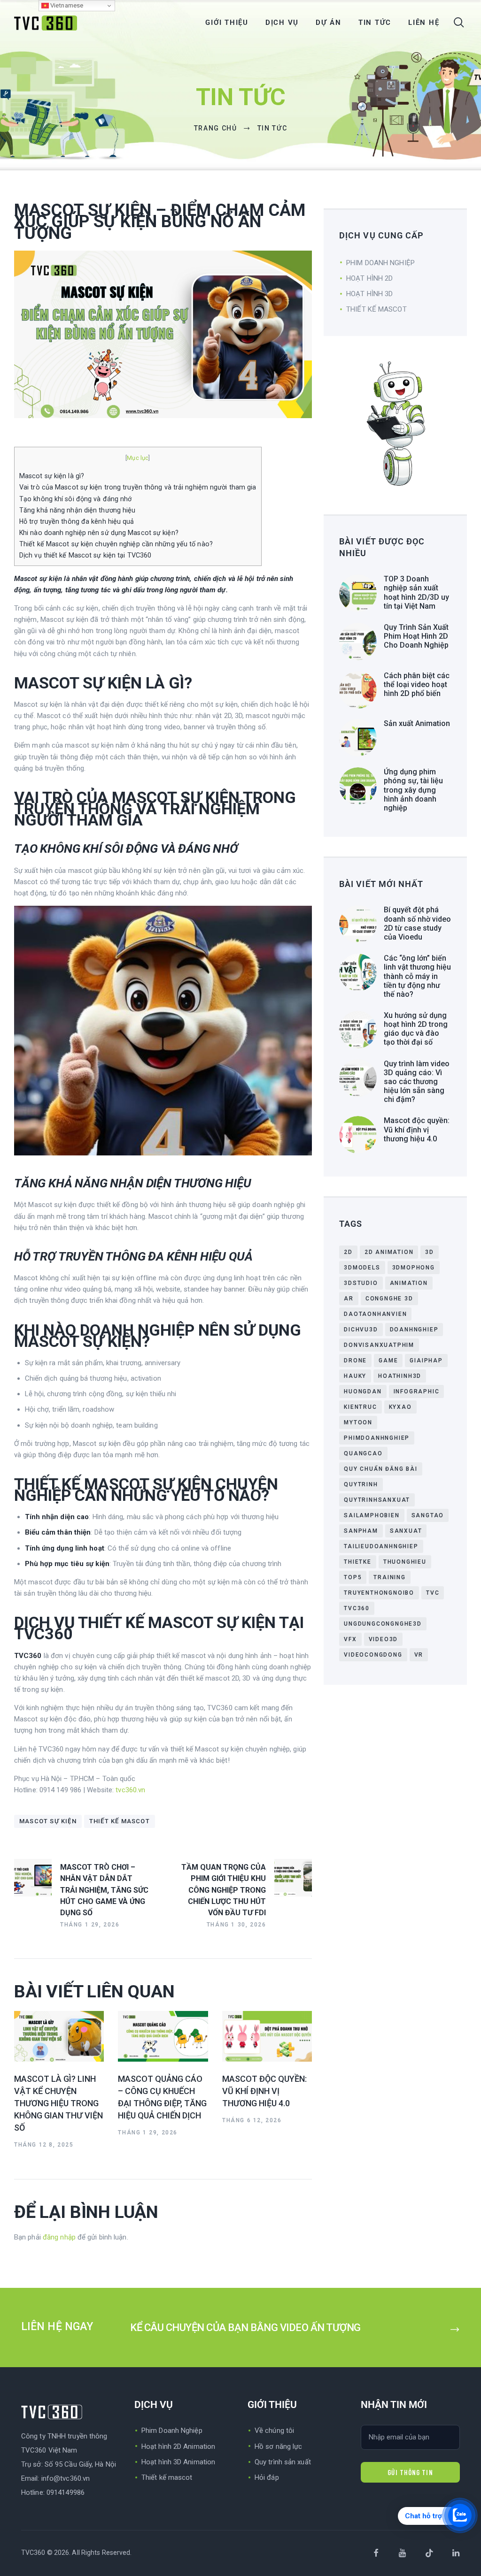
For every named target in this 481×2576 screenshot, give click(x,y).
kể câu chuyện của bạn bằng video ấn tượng (245, 2328)
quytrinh (361, 1484)
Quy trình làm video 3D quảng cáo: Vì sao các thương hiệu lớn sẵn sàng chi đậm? (417, 1082)
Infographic (417, 1391)
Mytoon (358, 1422)
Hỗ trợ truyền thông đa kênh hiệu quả (77, 521)
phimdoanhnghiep (377, 1438)
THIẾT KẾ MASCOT (376, 309)
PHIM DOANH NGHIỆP (380, 263)
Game (388, 1361)
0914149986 (66, 2492)
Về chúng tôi (274, 2431)
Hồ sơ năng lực (278, 2446)
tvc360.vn (130, 1790)
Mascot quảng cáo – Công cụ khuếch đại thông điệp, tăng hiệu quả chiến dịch (162, 2097)
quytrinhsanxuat (377, 1500)
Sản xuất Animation (417, 723)
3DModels (362, 1268)
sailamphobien (372, 1515)
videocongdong (373, 1655)
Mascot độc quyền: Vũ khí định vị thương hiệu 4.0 (264, 2091)
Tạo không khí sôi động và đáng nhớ (75, 499)
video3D (384, 1639)
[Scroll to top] (470, 2565)
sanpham (361, 1531)
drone (355, 1361)
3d (430, 1252)
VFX (350, 1639)
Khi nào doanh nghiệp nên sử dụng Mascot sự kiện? (99, 533)
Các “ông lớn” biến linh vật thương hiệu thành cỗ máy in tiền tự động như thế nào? (417, 976)
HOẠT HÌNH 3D (369, 294)
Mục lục (138, 458)
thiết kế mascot (120, 1821)
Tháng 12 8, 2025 (44, 2145)
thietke (358, 1562)
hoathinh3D (400, 1376)
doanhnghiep (414, 1330)
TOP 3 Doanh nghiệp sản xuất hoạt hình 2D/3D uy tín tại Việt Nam (416, 592)
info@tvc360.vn (66, 2478)
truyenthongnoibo (379, 1593)
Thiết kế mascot (167, 2477)
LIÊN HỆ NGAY (58, 2327)
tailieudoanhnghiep (381, 1546)
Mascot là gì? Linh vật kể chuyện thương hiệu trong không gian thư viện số (58, 2103)
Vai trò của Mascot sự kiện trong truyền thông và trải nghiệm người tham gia (138, 487)
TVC (433, 1593)
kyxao (400, 1407)
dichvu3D (361, 1330)
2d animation (389, 1252)
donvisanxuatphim (379, 1345)
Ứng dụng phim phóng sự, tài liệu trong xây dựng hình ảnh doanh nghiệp (413, 790)
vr (419, 1655)
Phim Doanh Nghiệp (172, 2431)
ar (349, 1299)
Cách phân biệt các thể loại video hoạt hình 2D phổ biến (417, 684)
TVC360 (357, 1608)
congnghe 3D (389, 1299)
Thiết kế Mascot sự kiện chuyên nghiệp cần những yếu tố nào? (116, 544)
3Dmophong (414, 1268)
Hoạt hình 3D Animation (178, 2462)
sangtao (428, 1515)
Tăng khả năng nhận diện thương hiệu (78, 510)
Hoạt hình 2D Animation (178, 2446)
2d (348, 1252)
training (389, 1577)
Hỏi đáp (267, 2477)
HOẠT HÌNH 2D (369, 278)
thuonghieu (405, 1562)
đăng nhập (59, 2237)
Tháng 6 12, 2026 (252, 2120)
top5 (353, 1577)
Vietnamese (66, 5)
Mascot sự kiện (48, 1821)
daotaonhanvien (375, 1314)
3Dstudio (361, 1283)
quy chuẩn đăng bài (380, 1469)
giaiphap (426, 1361)
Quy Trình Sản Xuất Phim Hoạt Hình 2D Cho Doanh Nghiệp (416, 636)
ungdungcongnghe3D (383, 1624)
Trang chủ (216, 128)
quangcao (363, 1453)
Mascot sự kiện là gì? (52, 476)
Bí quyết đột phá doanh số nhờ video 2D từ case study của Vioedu (417, 923)
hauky (355, 1376)
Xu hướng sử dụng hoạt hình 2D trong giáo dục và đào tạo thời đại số (416, 1029)
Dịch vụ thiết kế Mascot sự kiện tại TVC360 (85, 555)
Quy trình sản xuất (283, 2462)
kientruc (360, 1407)
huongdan (363, 1391)
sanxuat (406, 1531)
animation (409, 1283)
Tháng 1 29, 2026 (148, 2133)
